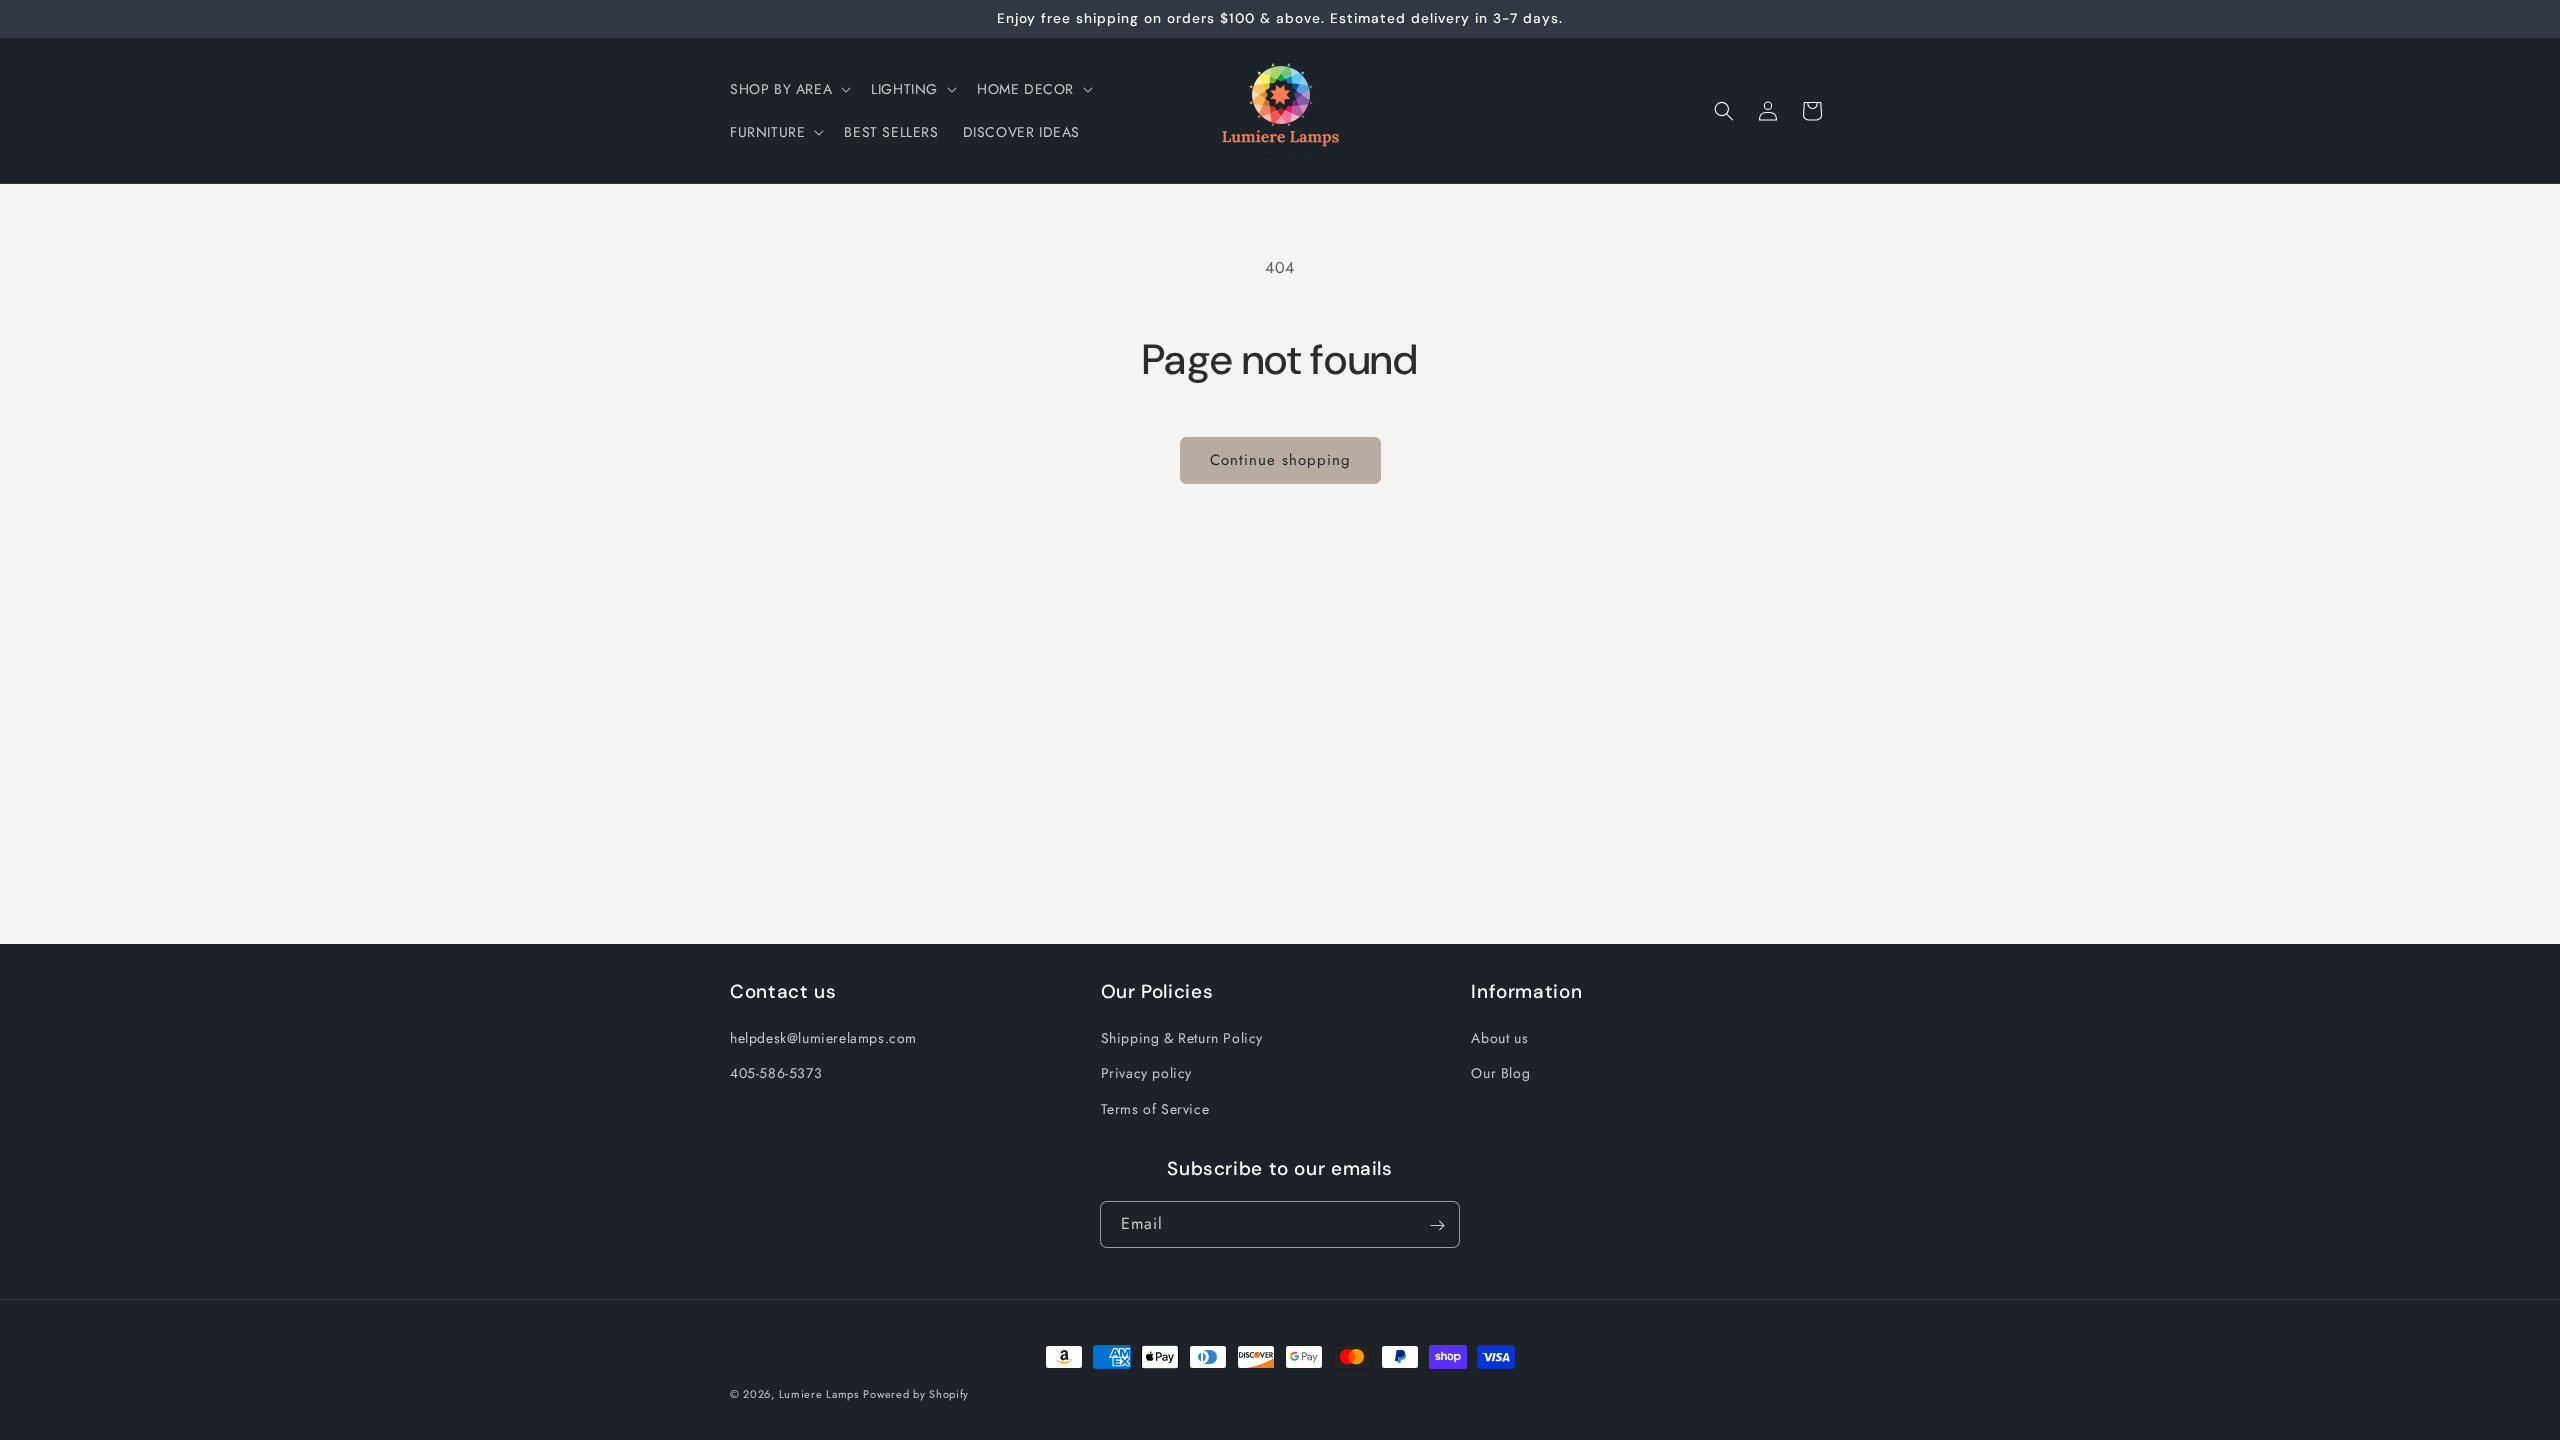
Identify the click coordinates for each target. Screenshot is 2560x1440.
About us (1499, 1039)
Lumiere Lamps (819, 1394)
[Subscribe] (1437, 1225)
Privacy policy (1146, 1074)
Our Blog (1500, 1074)
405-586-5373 (776, 1074)
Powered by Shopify (916, 1394)
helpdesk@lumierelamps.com (823, 1039)
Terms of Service (1155, 1109)
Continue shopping (1280, 460)
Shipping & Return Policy (1182, 1039)
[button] (788, 89)
